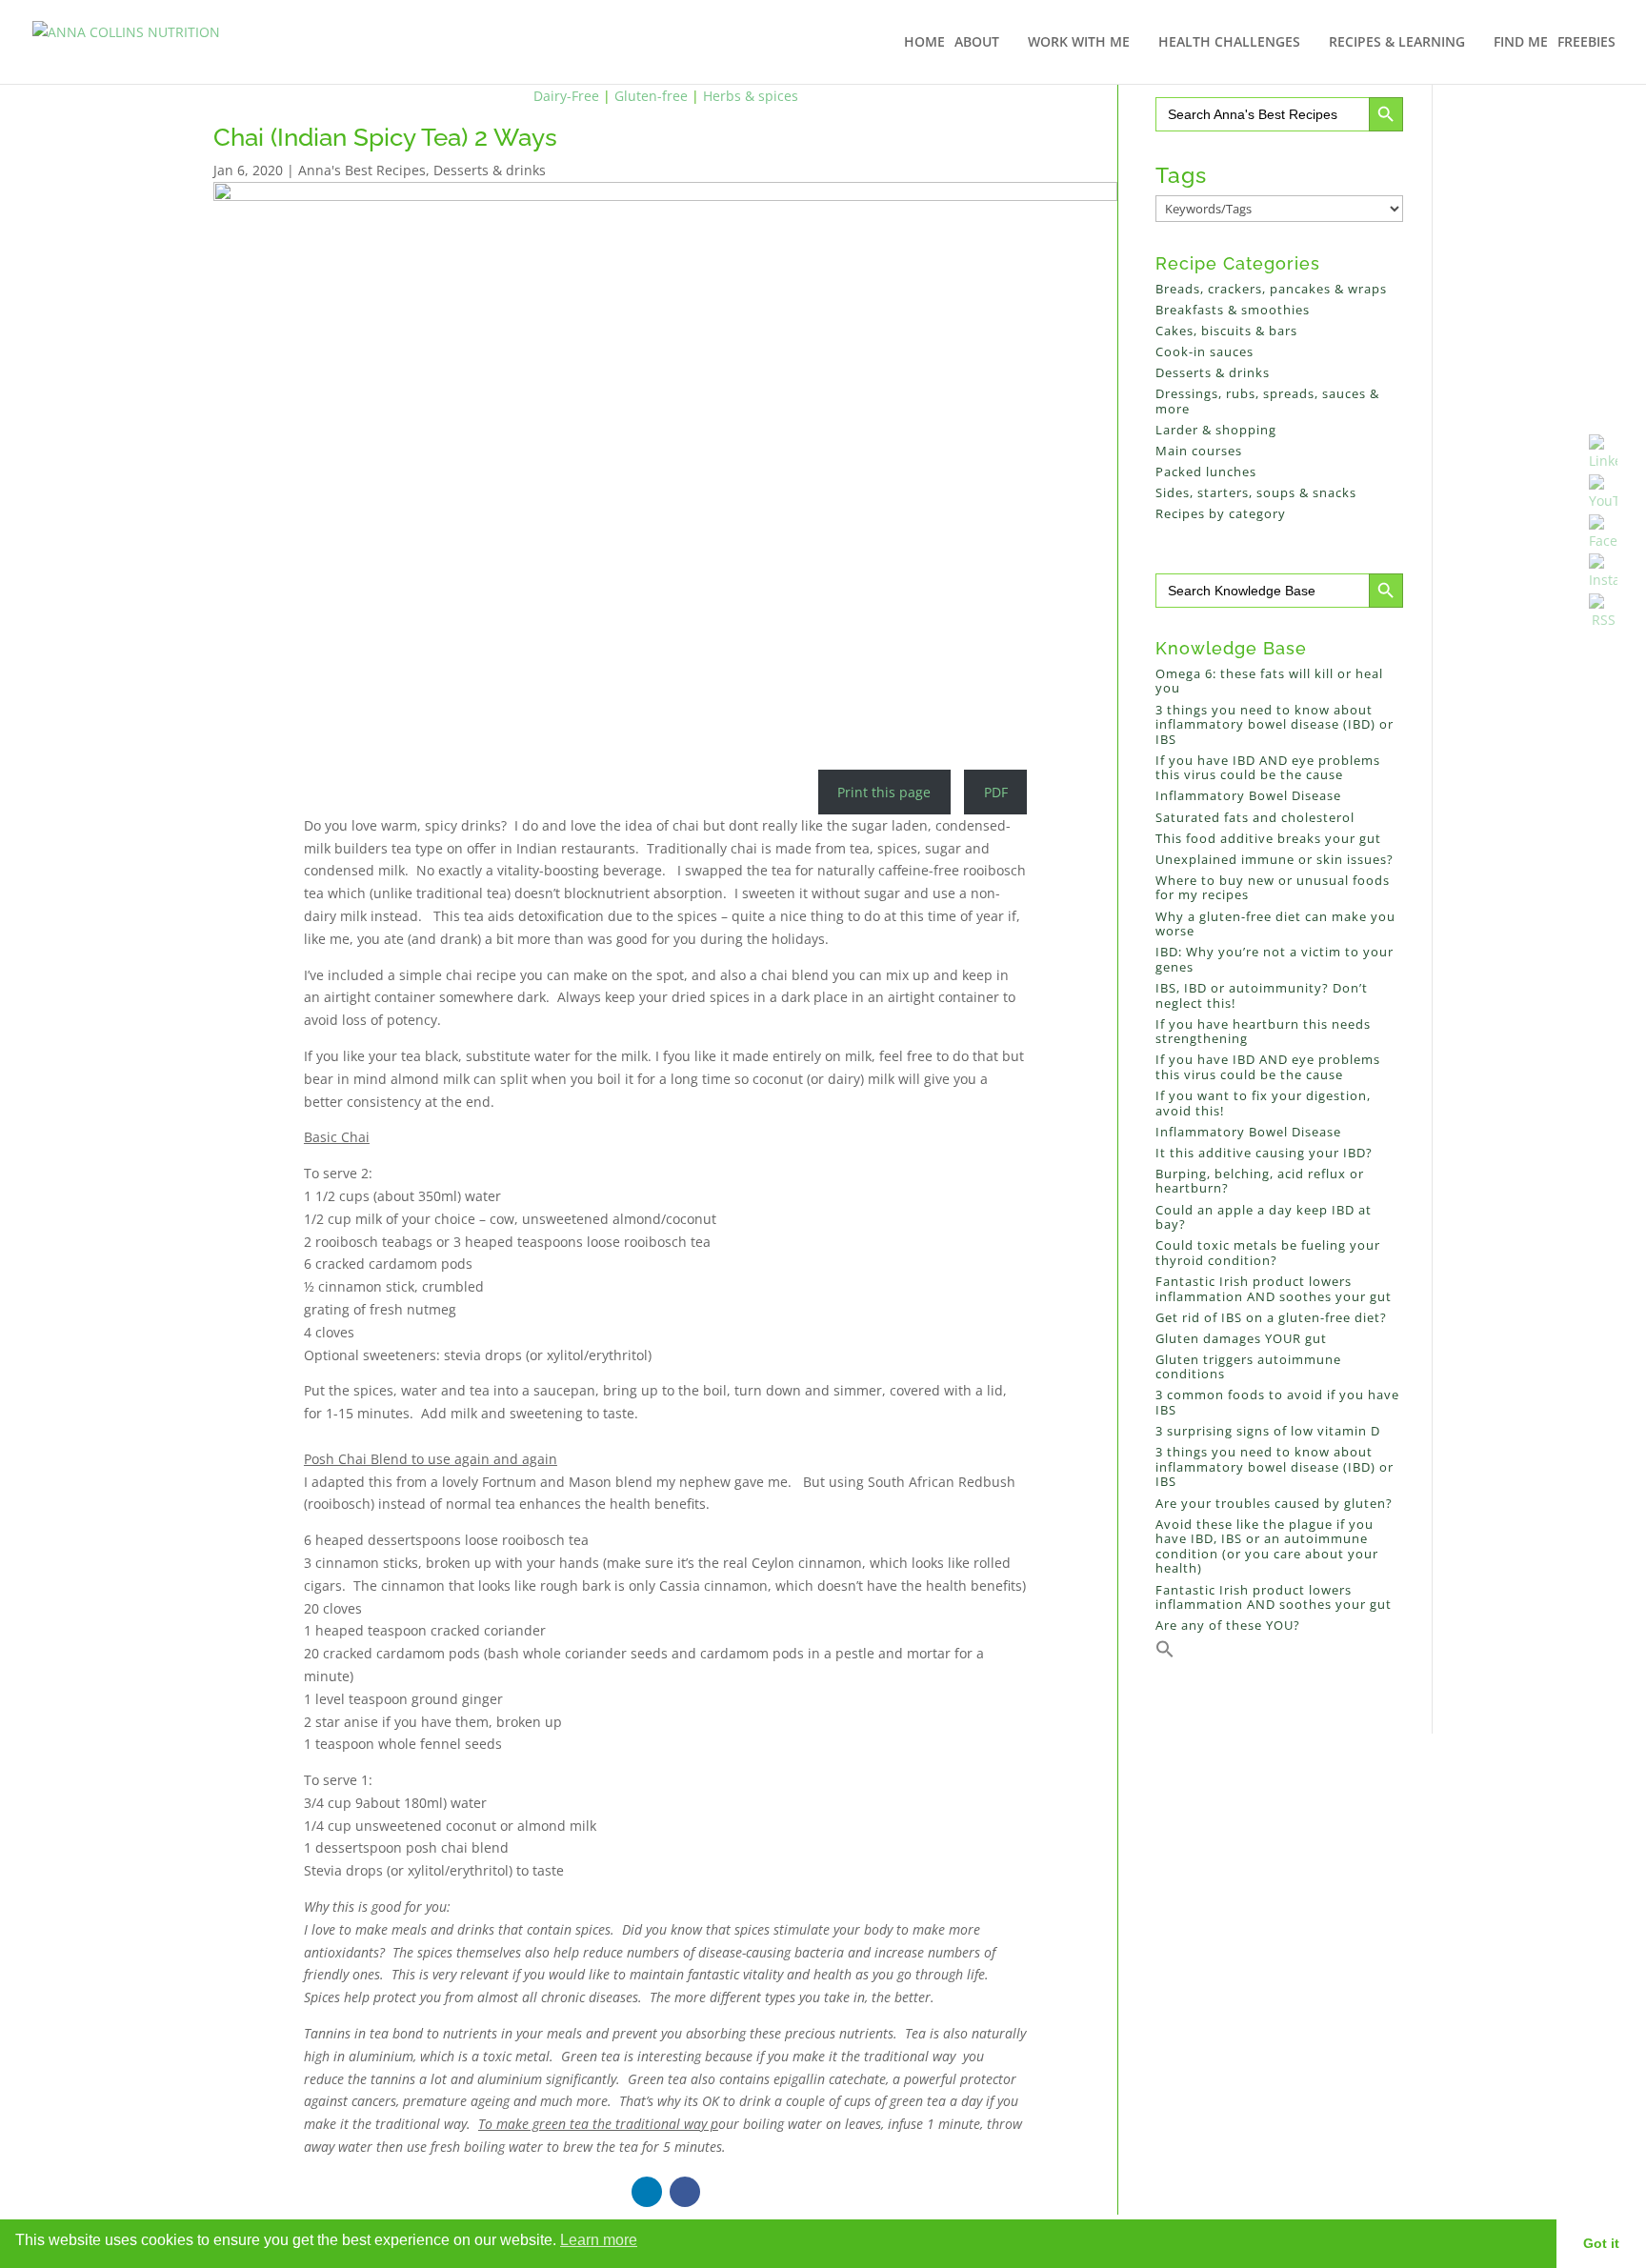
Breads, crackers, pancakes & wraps (1271, 289)
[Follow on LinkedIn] (647, 2192)
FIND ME (1521, 43)
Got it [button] (1601, 2243)
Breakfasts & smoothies (1233, 310)
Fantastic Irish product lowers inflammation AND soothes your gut (1274, 1289)
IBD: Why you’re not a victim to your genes (1275, 959)
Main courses (1199, 451)
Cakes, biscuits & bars (1226, 331)
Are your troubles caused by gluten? (1274, 1503)
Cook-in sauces (1204, 351)
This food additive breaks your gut (1268, 838)
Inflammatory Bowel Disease (1248, 795)
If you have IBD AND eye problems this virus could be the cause (1268, 768)
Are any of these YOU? (1228, 1625)
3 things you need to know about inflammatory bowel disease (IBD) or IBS (1275, 724)
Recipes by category (1221, 513)
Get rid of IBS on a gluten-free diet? (1271, 1317)
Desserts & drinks (490, 170)
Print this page (884, 792)
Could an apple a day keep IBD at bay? (1264, 1217)
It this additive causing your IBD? (1264, 1153)
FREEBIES (1586, 43)
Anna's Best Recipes (362, 170)
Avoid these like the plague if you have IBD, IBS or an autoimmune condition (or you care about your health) (1267, 1546)
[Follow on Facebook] (685, 2192)
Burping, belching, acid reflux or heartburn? (1260, 1181)
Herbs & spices (751, 96)
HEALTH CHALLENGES (1229, 43)
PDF (996, 792)
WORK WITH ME (1079, 43)
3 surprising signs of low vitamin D (1268, 1431)
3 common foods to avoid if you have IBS (1277, 1402)
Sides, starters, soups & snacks (1256, 492)
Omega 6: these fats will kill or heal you (1269, 681)
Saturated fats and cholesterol (1255, 817)
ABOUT (977, 43)
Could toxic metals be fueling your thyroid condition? (1268, 1253)
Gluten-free (651, 96)
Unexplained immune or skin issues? (1275, 859)
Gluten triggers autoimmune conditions (1248, 1367)
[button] (1165, 1654)
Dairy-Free (566, 96)
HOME (924, 43)
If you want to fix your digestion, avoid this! (1263, 1103)
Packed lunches (1206, 472)
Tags (1181, 175)
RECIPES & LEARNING (1397, 43)
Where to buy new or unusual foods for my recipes (1273, 888)
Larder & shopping (1216, 430)
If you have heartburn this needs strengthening (1263, 1032)
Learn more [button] (599, 2240)
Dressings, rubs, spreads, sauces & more (1267, 401)
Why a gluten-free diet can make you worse (1275, 924)
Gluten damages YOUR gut (1241, 1338)
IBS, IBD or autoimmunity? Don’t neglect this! (1262, 995)
